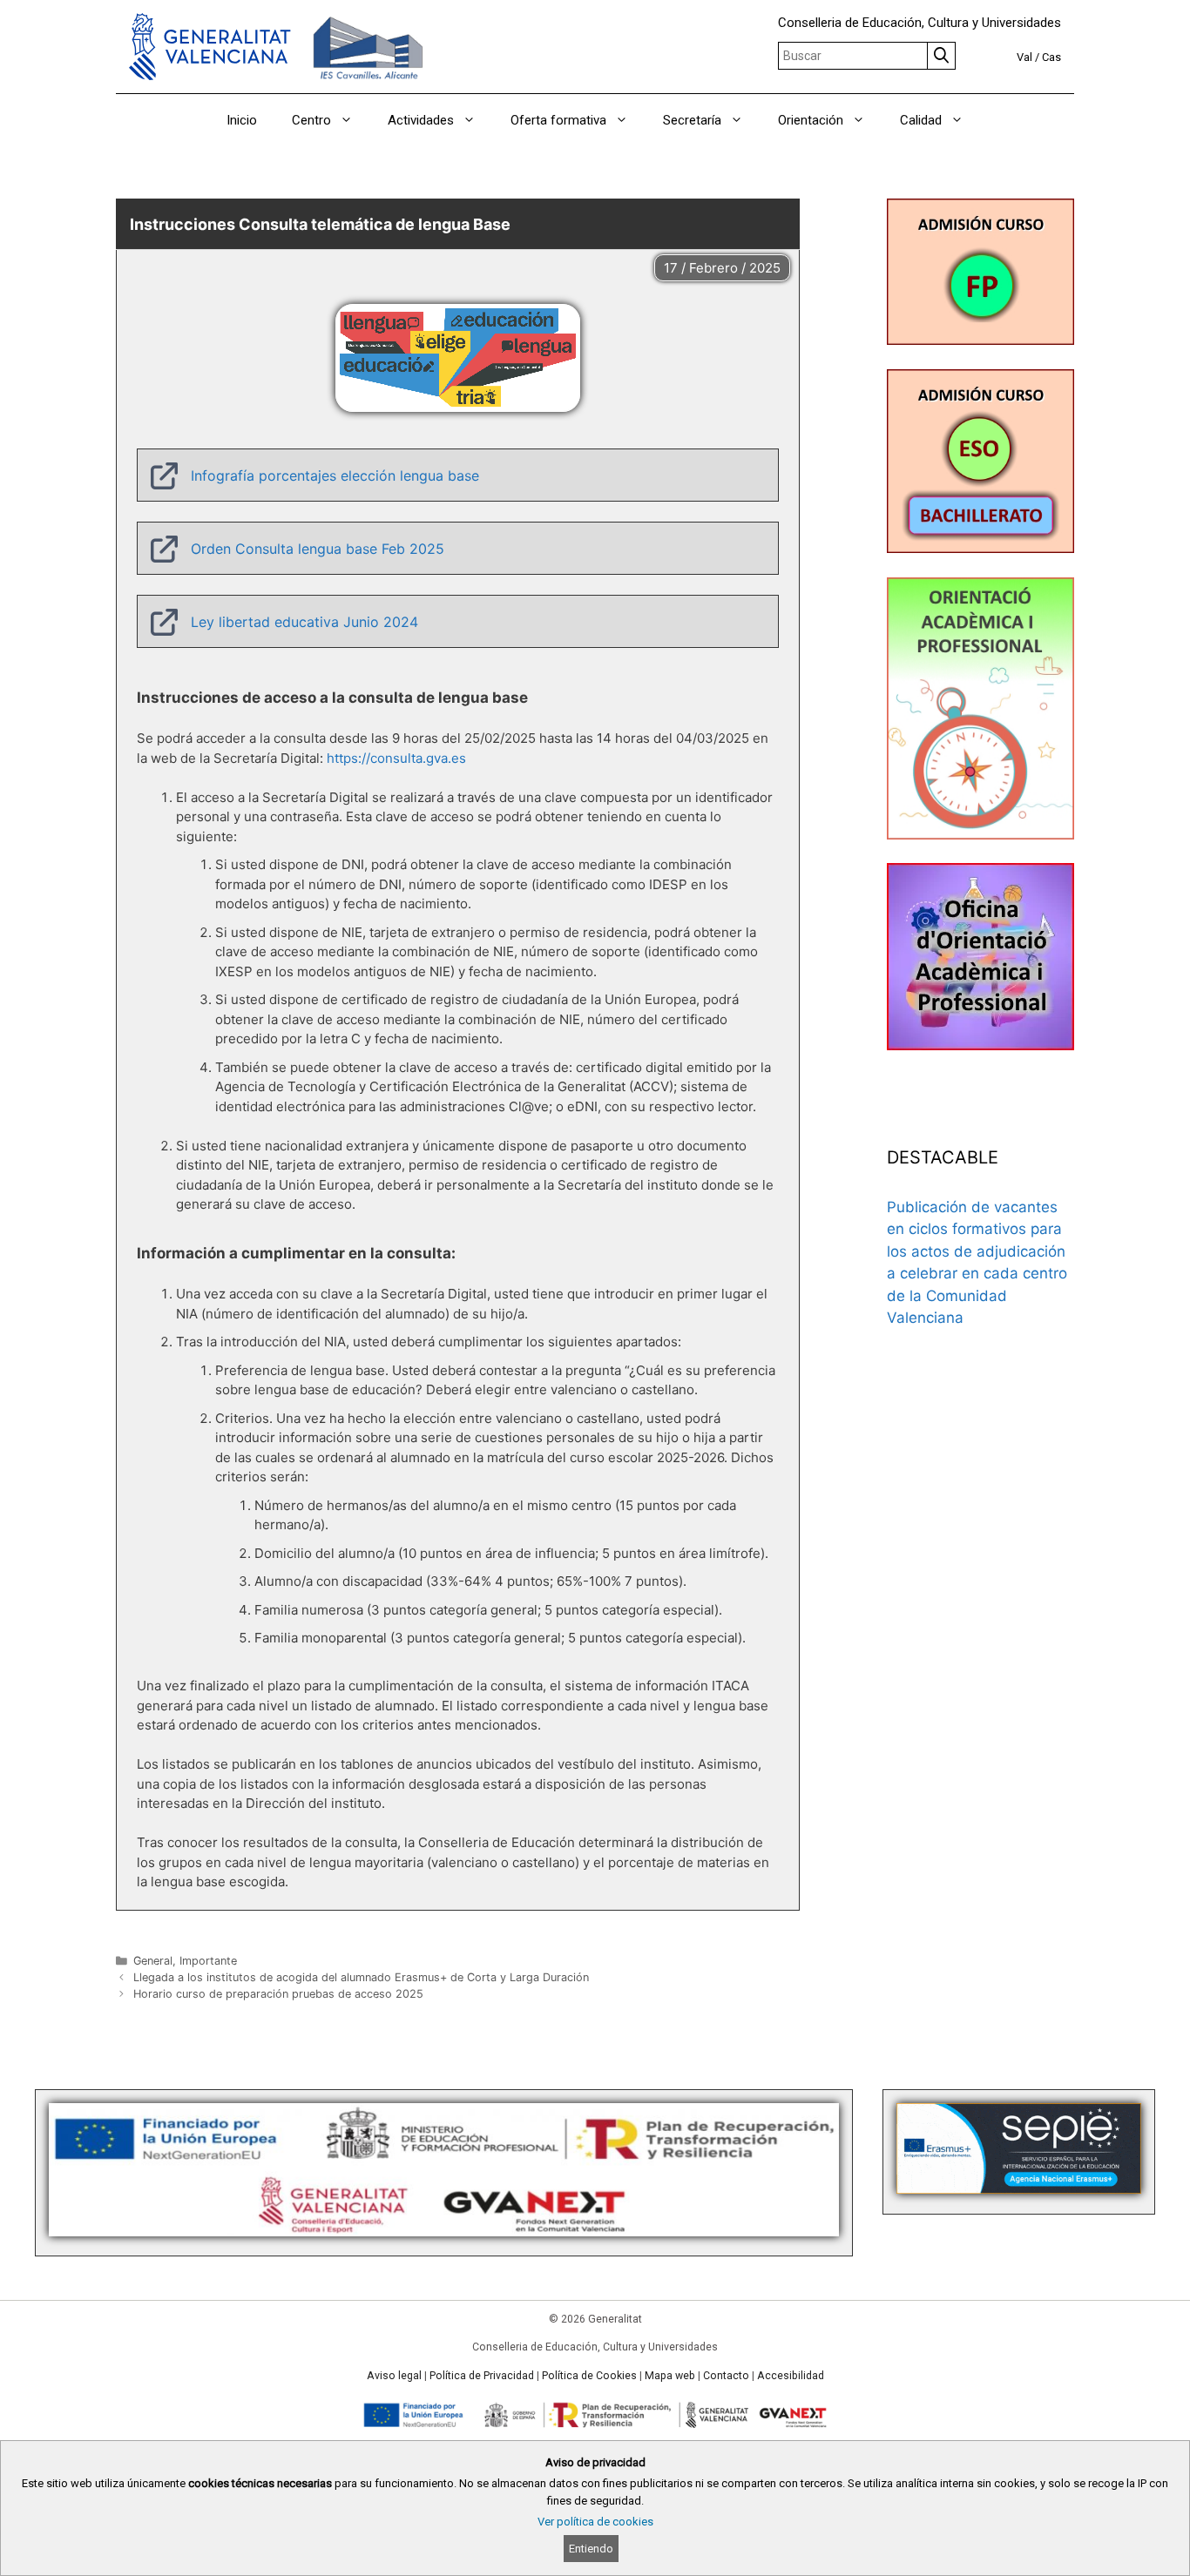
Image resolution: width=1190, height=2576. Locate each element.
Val (1024, 57)
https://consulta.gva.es (396, 758)
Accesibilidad (791, 2376)
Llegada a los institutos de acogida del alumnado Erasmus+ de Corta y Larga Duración (361, 1977)
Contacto (726, 2376)
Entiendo (591, 2549)
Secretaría (692, 120)
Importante (208, 1961)
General (153, 1961)
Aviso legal (394, 2376)
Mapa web (670, 2376)
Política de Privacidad (482, 2376)
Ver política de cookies (595, 2522)
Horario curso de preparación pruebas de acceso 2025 (278, 1994)
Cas (1051, 57)
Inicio (242, 120)
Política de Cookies (589, 2376)
